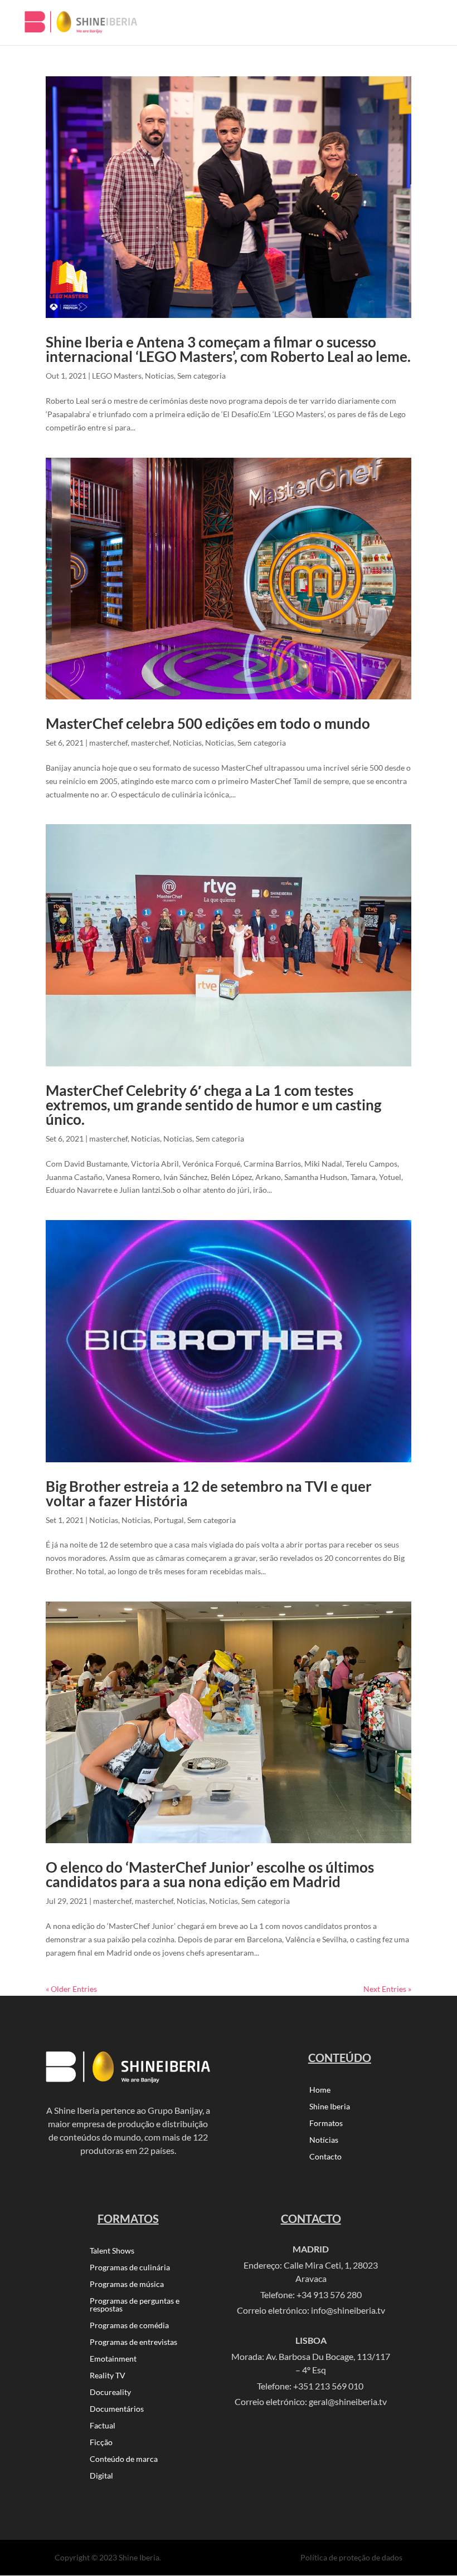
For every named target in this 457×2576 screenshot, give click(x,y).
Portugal (169, 1520)
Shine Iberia (330, 2107)
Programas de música (127, 2284)
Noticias (159, 376)
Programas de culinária (130, 2268)
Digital (101, 2476)
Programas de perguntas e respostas (135, 2305)
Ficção (101, 2443)
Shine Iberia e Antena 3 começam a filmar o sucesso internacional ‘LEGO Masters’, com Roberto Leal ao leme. (228, 349)
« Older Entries (71, 1989)
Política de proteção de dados (351, 2557)
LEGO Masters (117, 376)
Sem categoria (201, 376)
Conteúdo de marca (124, 2459)
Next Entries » (387, 1989)
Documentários (117, 2409)
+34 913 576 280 (329, 2295)
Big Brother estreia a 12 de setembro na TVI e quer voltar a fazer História (209, 1493)
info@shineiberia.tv (348, 2310)
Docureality (110, 2393)
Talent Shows (112, 2251)
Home (320, 2090)
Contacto (325, 2157)
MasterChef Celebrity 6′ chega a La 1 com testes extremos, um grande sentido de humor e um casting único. (213, 1105)
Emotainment (113, 2359)
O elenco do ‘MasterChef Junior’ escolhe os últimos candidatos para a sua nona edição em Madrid (210, 1874)
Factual (103, 2426)
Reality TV (108, 2376)
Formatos (326, 2124)
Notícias (324, 2140)
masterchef (108, 743)
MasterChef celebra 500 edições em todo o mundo (208, 723)
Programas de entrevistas (133, 2342)
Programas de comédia (129, 2326)
